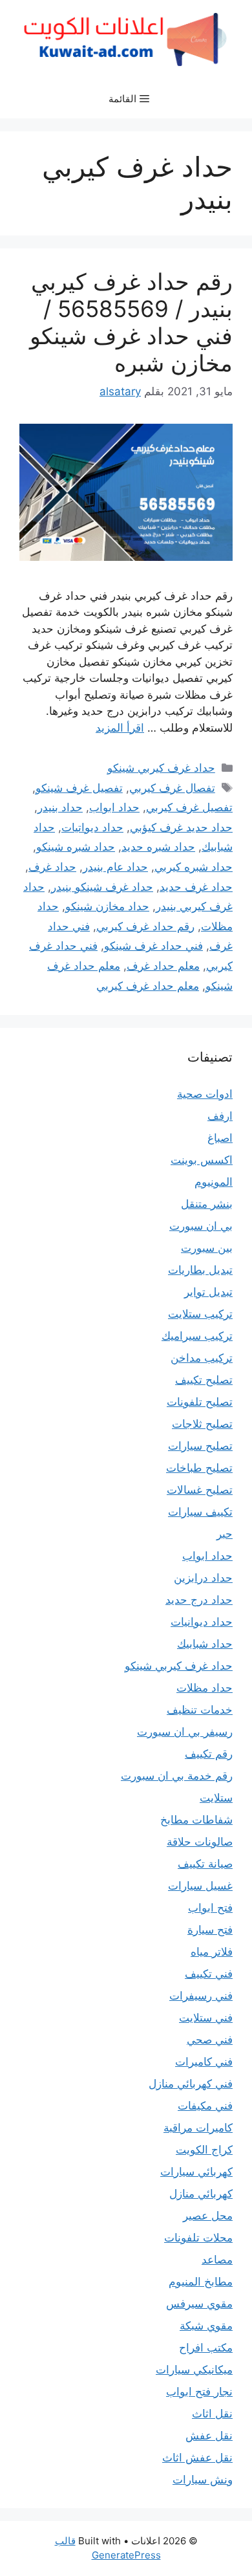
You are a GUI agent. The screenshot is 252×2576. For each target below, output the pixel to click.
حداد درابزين (203, 1578)
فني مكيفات (205, 2106)
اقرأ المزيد (120, 728)
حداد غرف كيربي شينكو (161, 768)
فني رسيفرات (201, 1996)
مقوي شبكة (206, 2326)
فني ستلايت (206, 2018)
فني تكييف (209, 1974)
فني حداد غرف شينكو (153, 946)
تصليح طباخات (199, 1468)
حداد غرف (52, 867)
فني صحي (210, 2040)
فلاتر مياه (212, 1952)
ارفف (220, 1116)
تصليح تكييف (204, 1380)
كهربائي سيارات (196, 2172)
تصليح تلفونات (200, 1402)
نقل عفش (209, 2436)
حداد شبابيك (205, 1644)
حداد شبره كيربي (194, 867)
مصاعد (217, 2260)
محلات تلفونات (198, 2238)
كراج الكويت (204, 2150)
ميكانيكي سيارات (194, 2370)
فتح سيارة (210, 1930)
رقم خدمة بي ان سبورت (177, 1776)
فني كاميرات (204, 2062)
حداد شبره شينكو (76, 847)
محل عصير (208, 2216)
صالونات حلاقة (200, 1842)
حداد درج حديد (199, 1600)
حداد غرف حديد (196, 887)
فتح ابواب (210, 1908)
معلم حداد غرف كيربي (148, 986)
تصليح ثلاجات (202, 1424)
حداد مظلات (205, 1688)
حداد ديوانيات (202, 1622)
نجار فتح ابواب (199, 2392)
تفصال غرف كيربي (172, 788)
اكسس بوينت (202, 1160)
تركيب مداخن (202, 1358)
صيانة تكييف (205, 1864)
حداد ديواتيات (92, 827)
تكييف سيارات (200, 1512)
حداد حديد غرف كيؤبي (181, 827)
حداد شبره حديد (158, 847)
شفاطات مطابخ (196, 1820)
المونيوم (214, 1182)
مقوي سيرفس (199, 2304)
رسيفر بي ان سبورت (185, 1732)
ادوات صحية (205, 1094)
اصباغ (220, 1138)
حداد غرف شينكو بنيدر (102, 887)
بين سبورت (207, 1248)
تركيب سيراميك (197, 1336)
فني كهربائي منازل (191, 2084)
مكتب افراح (206, 2348)
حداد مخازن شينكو (107, 906)
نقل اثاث (212, 2414)
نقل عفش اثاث (197, 2458)
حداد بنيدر (60, 807)
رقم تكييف (209, 1754)
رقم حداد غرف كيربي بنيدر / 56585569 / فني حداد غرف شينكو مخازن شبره (131, 322)
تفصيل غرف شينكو (79, 788)
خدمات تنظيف (200, 1710)
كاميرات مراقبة (198, 2128)
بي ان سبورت (201, 1226)
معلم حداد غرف (163, 966)
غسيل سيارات (200, 1886)
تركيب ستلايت (200, 1314)
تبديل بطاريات (200, 1270)
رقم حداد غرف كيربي (145, 926)
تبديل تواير (208, 1292)
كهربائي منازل (201, 2194)
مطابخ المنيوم (201, 2282)
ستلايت (216, 1798)
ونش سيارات (203, 2480)
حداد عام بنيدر (115, 867)
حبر (225, 1534)
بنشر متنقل (207, 1204)
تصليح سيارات (200, 1446)
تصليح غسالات (200, 1490)
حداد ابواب (114, 807)
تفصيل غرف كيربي (189, 807)
